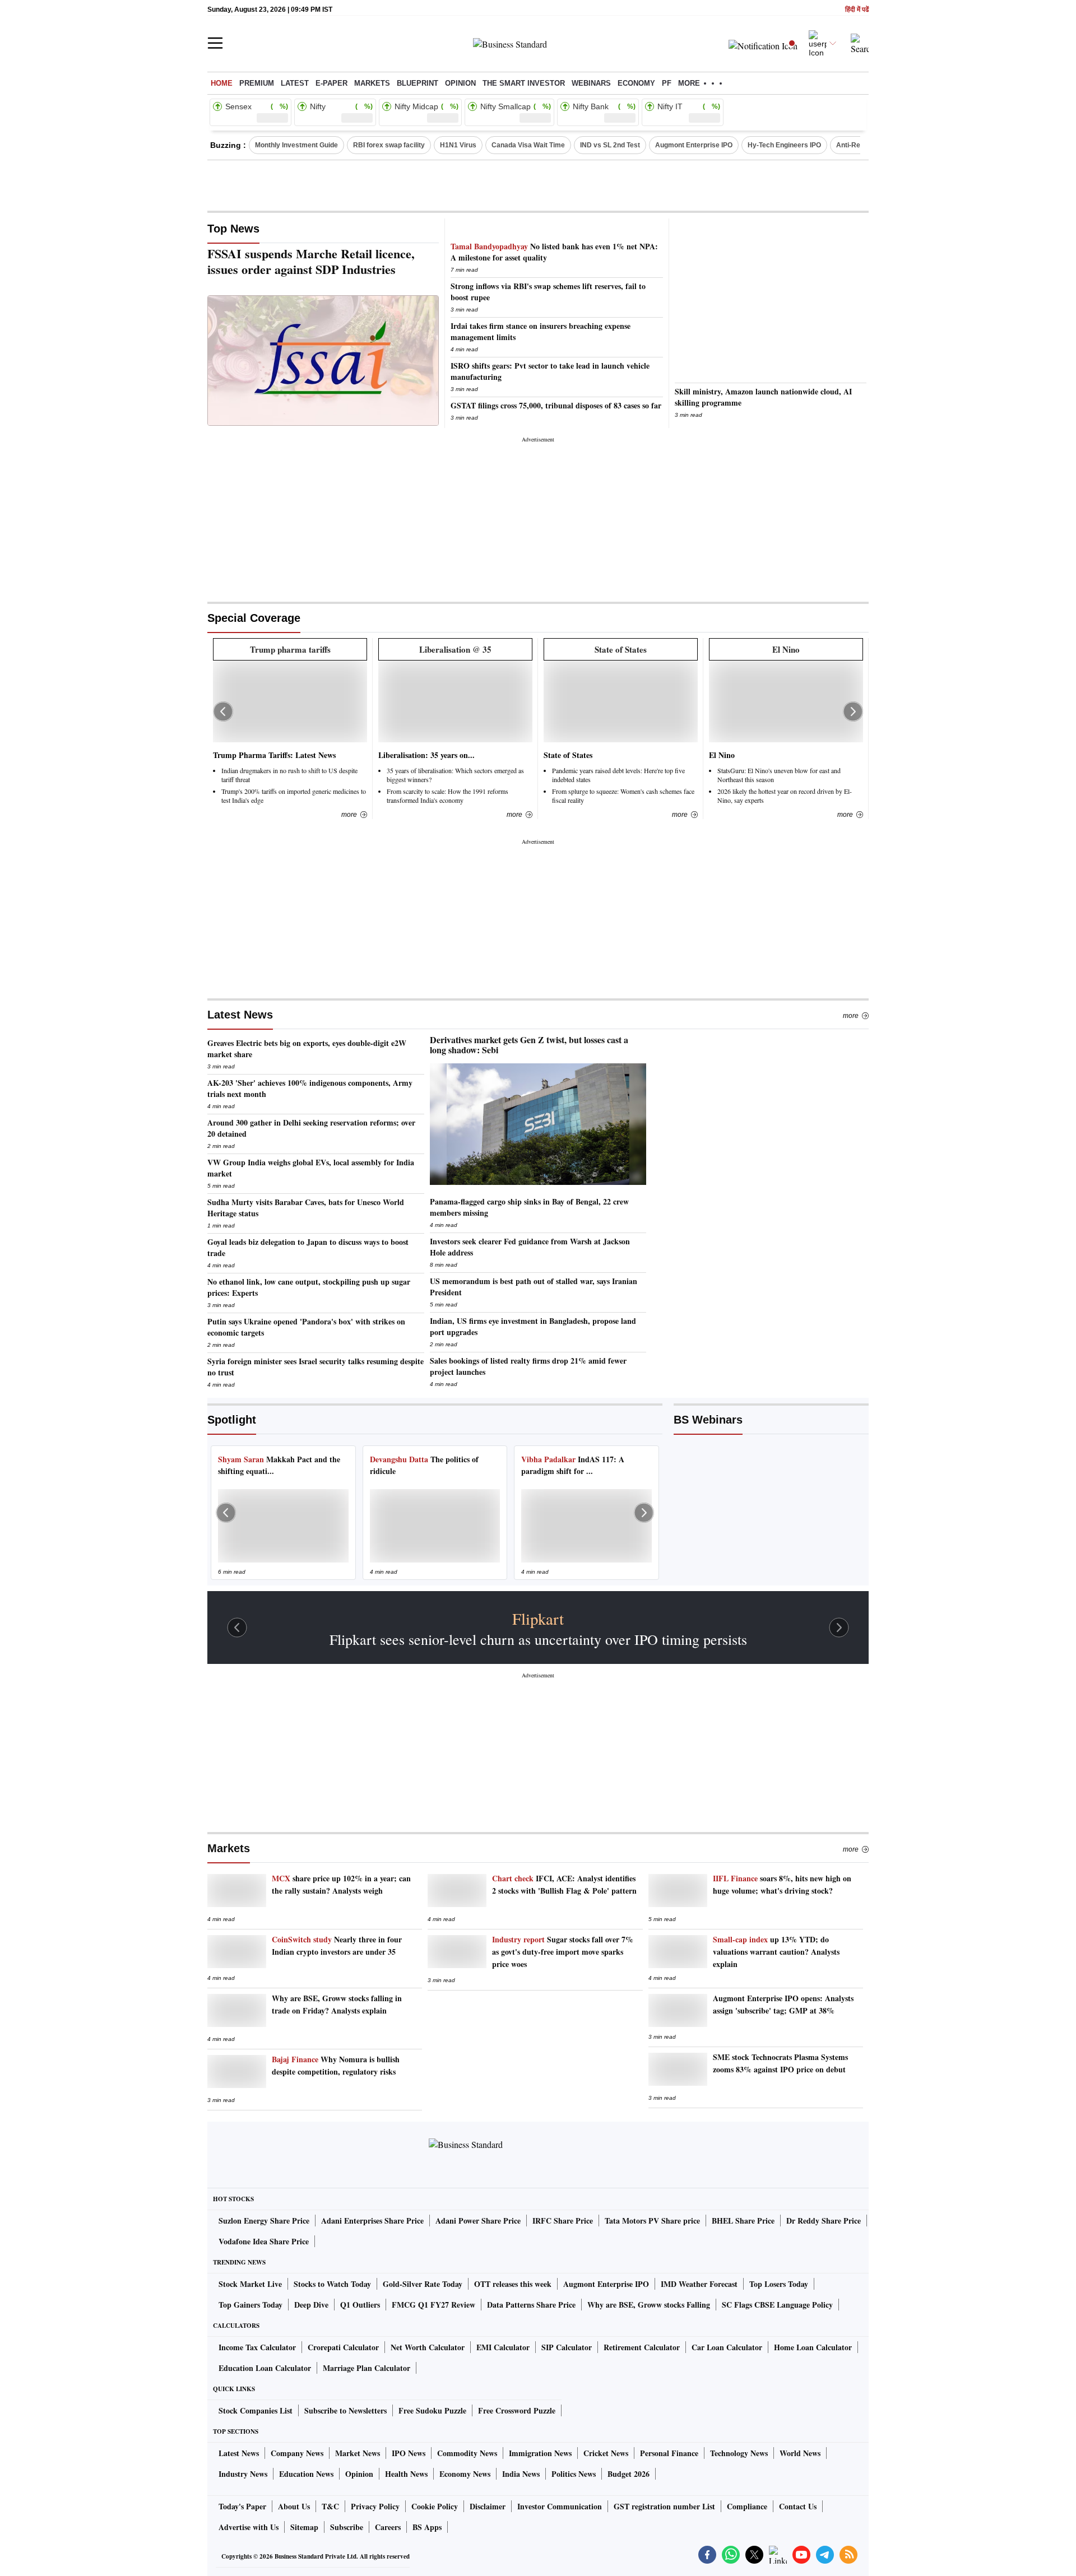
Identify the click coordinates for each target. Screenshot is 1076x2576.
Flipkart (538, 1619)
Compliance (747, 2506)
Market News (358, 2453)
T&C (330, 2506)
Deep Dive (311, 2305)
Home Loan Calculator (813, 2347)
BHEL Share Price (743, 2221)
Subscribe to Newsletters (345, 2410)
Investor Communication (560, 2506)
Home (222, 83)
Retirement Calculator (642, 2347)
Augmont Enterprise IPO (694, 145)
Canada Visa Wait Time (528, 145)
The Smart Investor (524, 83)
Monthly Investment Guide (296, 145)
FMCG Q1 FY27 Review (433, 2305)
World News (800, 2453)
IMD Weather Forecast (699, 2284)
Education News (306, 2474)
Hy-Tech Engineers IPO (784, 145)
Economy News (465, 2474)
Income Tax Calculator (257, 2347)
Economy (636, 83)
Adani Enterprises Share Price (372, 2221)
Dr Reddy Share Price (824, 2221)
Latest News (240, 1015)
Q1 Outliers (360, 2305)
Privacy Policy (375, 2506)
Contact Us (798, 2506)
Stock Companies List (256, 2410)
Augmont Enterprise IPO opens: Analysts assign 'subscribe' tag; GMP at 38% (783, 2004)
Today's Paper (242, 2506)
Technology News (739, 2453)
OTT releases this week (513, 2284)
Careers (388, 2527)
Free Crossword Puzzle (517, 2410)
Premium (257, 83)
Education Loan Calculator (265, 2368)
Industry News (243, 2474)
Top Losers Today (779, 2284)
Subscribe (347, 2527)
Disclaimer (488, 2506)
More (851, 1016)
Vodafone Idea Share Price (264, 2241)
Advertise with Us (249, 2527)
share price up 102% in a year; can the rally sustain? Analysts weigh (341, 1884)
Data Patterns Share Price (531, 2305)
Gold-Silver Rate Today (423, 2284)
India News (521, 2474)
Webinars (591, 83)
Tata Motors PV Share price (652, 2221)
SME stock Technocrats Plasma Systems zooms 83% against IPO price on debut (780, 2063)
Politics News (574, 2474)
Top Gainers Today (251, 2305)
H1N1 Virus (458, 145)
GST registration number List (664, 2506)
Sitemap (304, 2527)
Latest (295, 83)
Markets (372, 83)
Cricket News (606, 2453)
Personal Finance (669, 2453)
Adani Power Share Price (478, 2221)
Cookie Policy (435, 2506)
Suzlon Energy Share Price (264, 2221)
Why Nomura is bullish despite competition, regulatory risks (336, 2065)
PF (667, 83)
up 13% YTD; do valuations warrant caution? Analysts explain (776, 1952)
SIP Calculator (567, 2347)
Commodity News (467, 2453)
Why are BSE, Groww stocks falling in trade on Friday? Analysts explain (337, 2004)
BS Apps (427, 2527)
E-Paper (331, 83)
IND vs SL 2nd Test (610, 145)
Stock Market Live (250, 2284)
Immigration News (540, 2453)
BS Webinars (708, 1420)
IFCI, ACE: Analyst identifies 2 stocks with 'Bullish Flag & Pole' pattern (564, 1884)
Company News (297, 2453)
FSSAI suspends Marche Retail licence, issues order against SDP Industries (311, 262)
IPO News (409, 2453)
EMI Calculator (503, 2347)
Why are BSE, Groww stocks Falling (649, 2305)
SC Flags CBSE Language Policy (777, 2305)
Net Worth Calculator (428, 2347)
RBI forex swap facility (389, 145)
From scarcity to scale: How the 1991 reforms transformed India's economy (447, 796)
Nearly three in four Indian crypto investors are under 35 (337, 1945)
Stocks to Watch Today (332, 2284)
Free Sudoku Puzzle (432, 2410)
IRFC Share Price (563, 2221)
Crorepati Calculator (343, 2347)
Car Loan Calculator (727, 2347)
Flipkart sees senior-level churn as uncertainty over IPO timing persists (538, 1639)
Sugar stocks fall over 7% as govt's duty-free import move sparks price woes (563, 1952)
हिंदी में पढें (857, 10)
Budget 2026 (629, 2474)
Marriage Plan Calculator (367, 2368)
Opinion (460, 83)
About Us (294, 2506)
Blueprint (418, 83)
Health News (406, 2474)
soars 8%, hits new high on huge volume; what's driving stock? (782, 1884)
